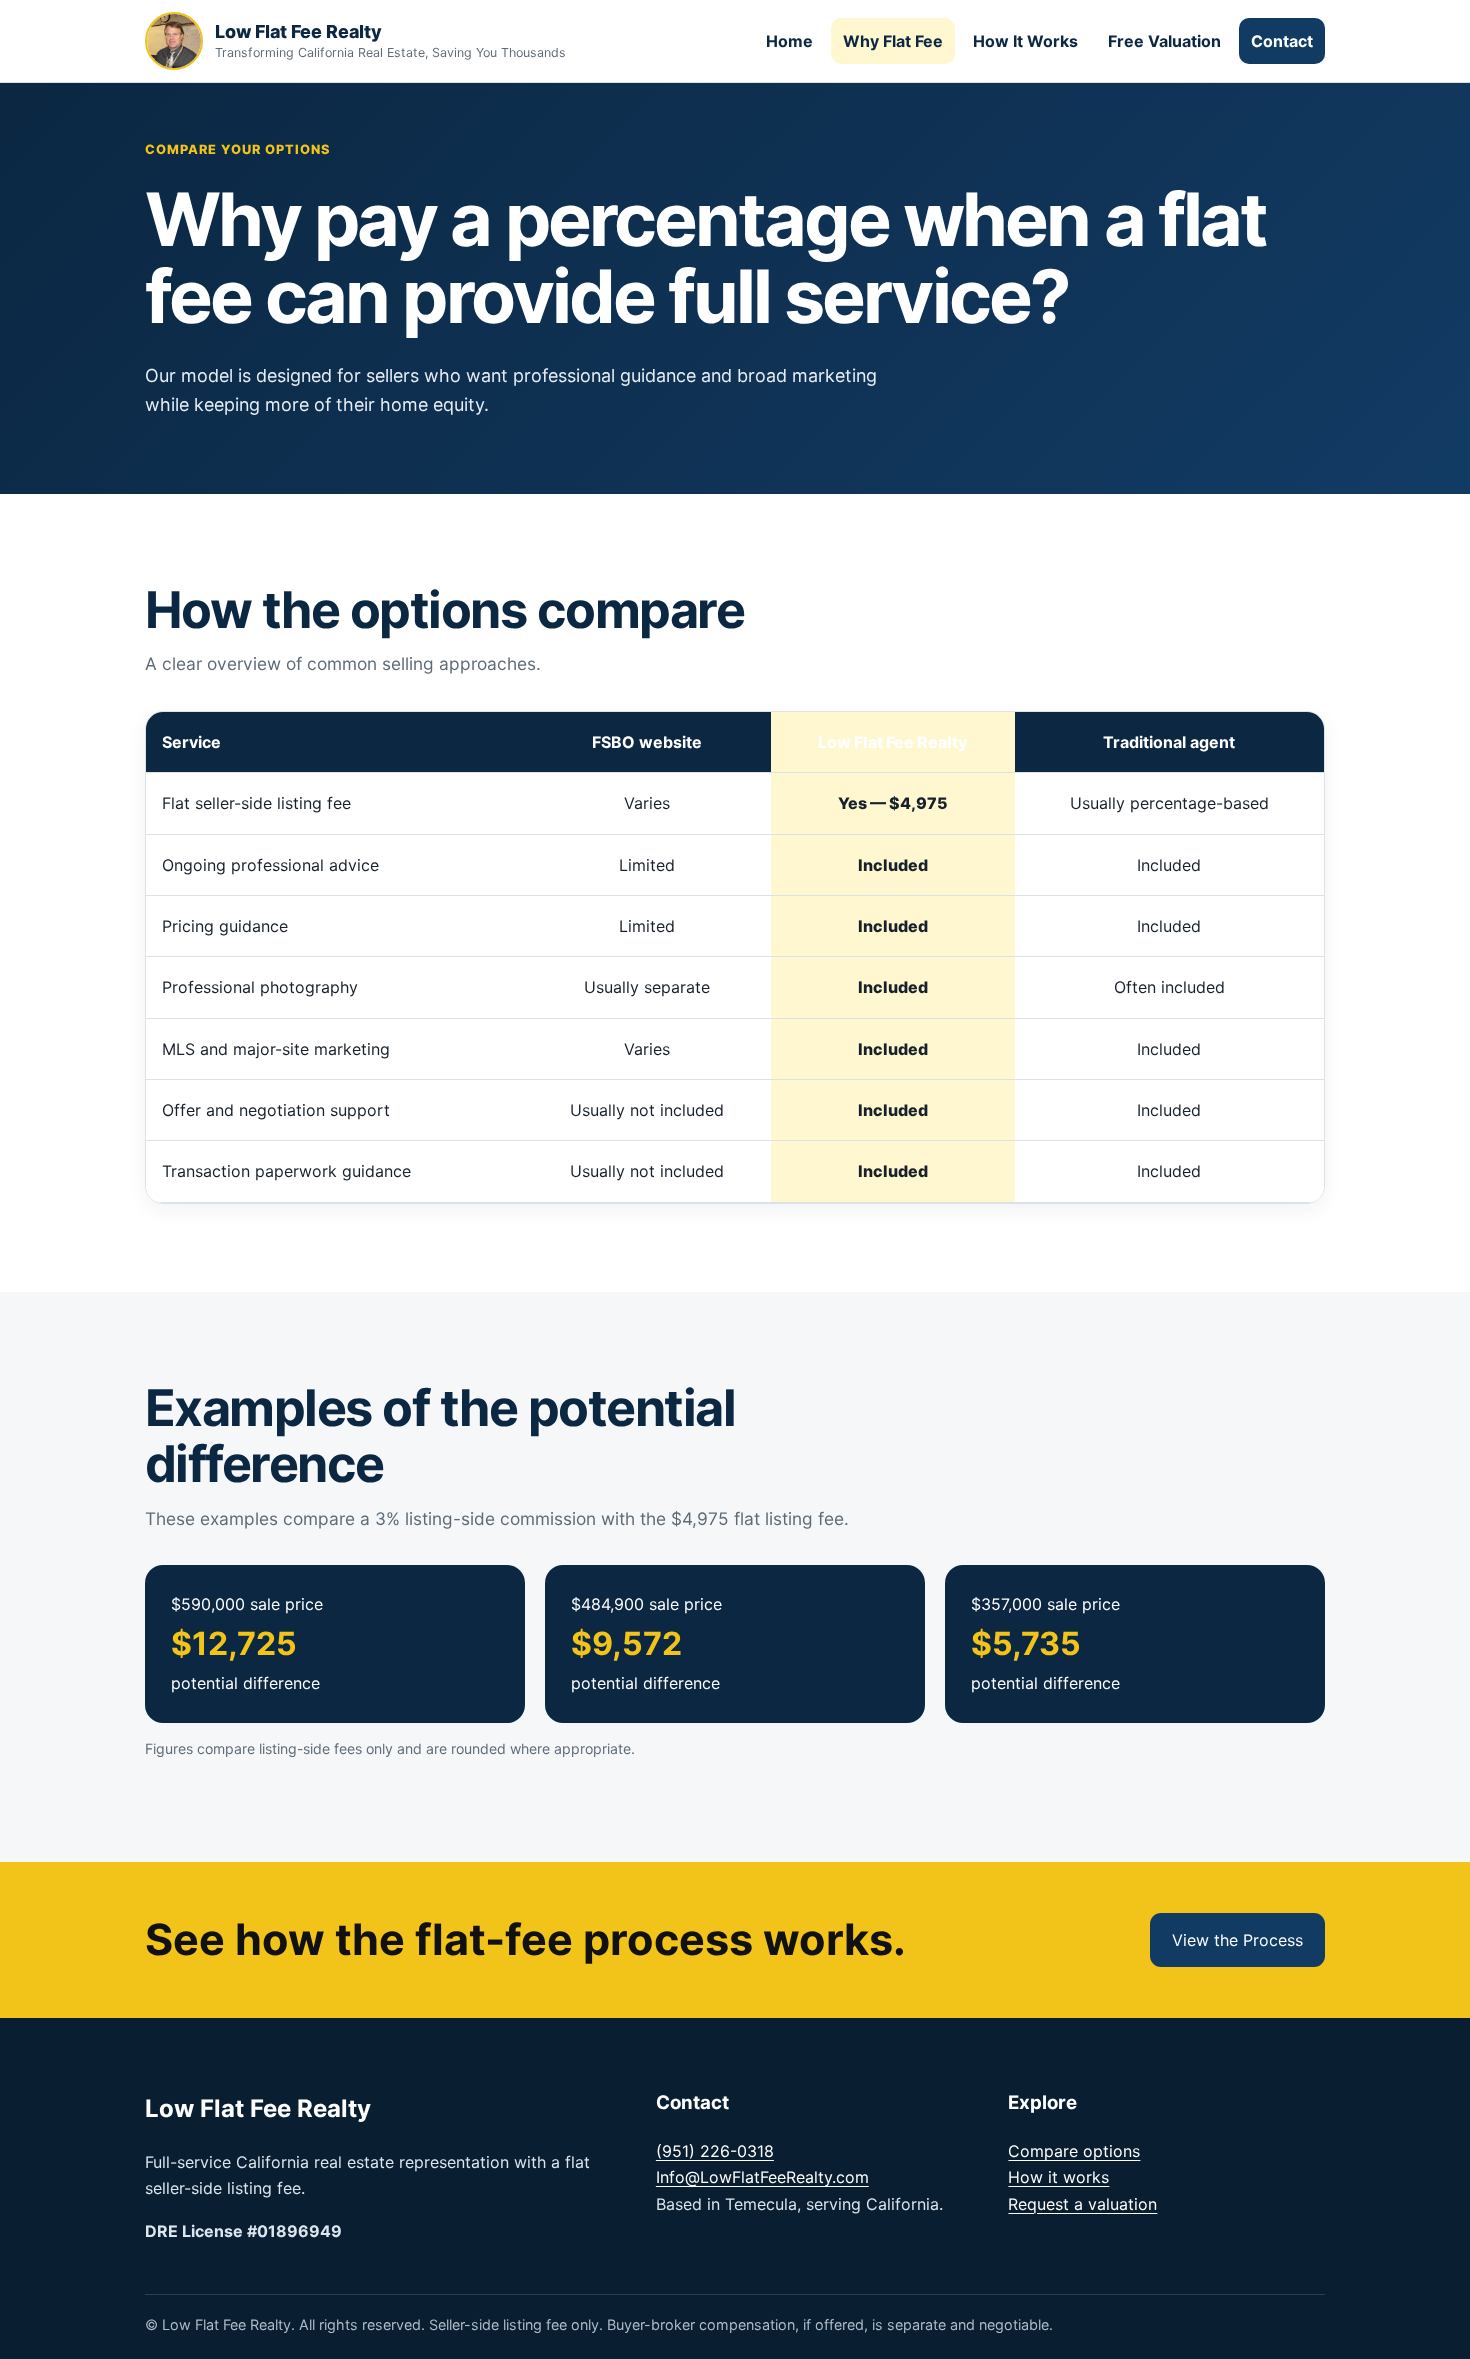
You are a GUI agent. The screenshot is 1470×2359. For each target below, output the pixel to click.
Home (789, 41)
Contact (1282, 41)
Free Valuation (1164, 41)
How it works (1058, 2177)
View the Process (1237, 1940)
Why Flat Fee (893, 41)
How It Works (1025, 41)
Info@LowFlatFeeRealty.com (762, 2177)
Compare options (1074, 2151)
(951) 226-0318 (715, 2151)
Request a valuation (1082, 2204)
